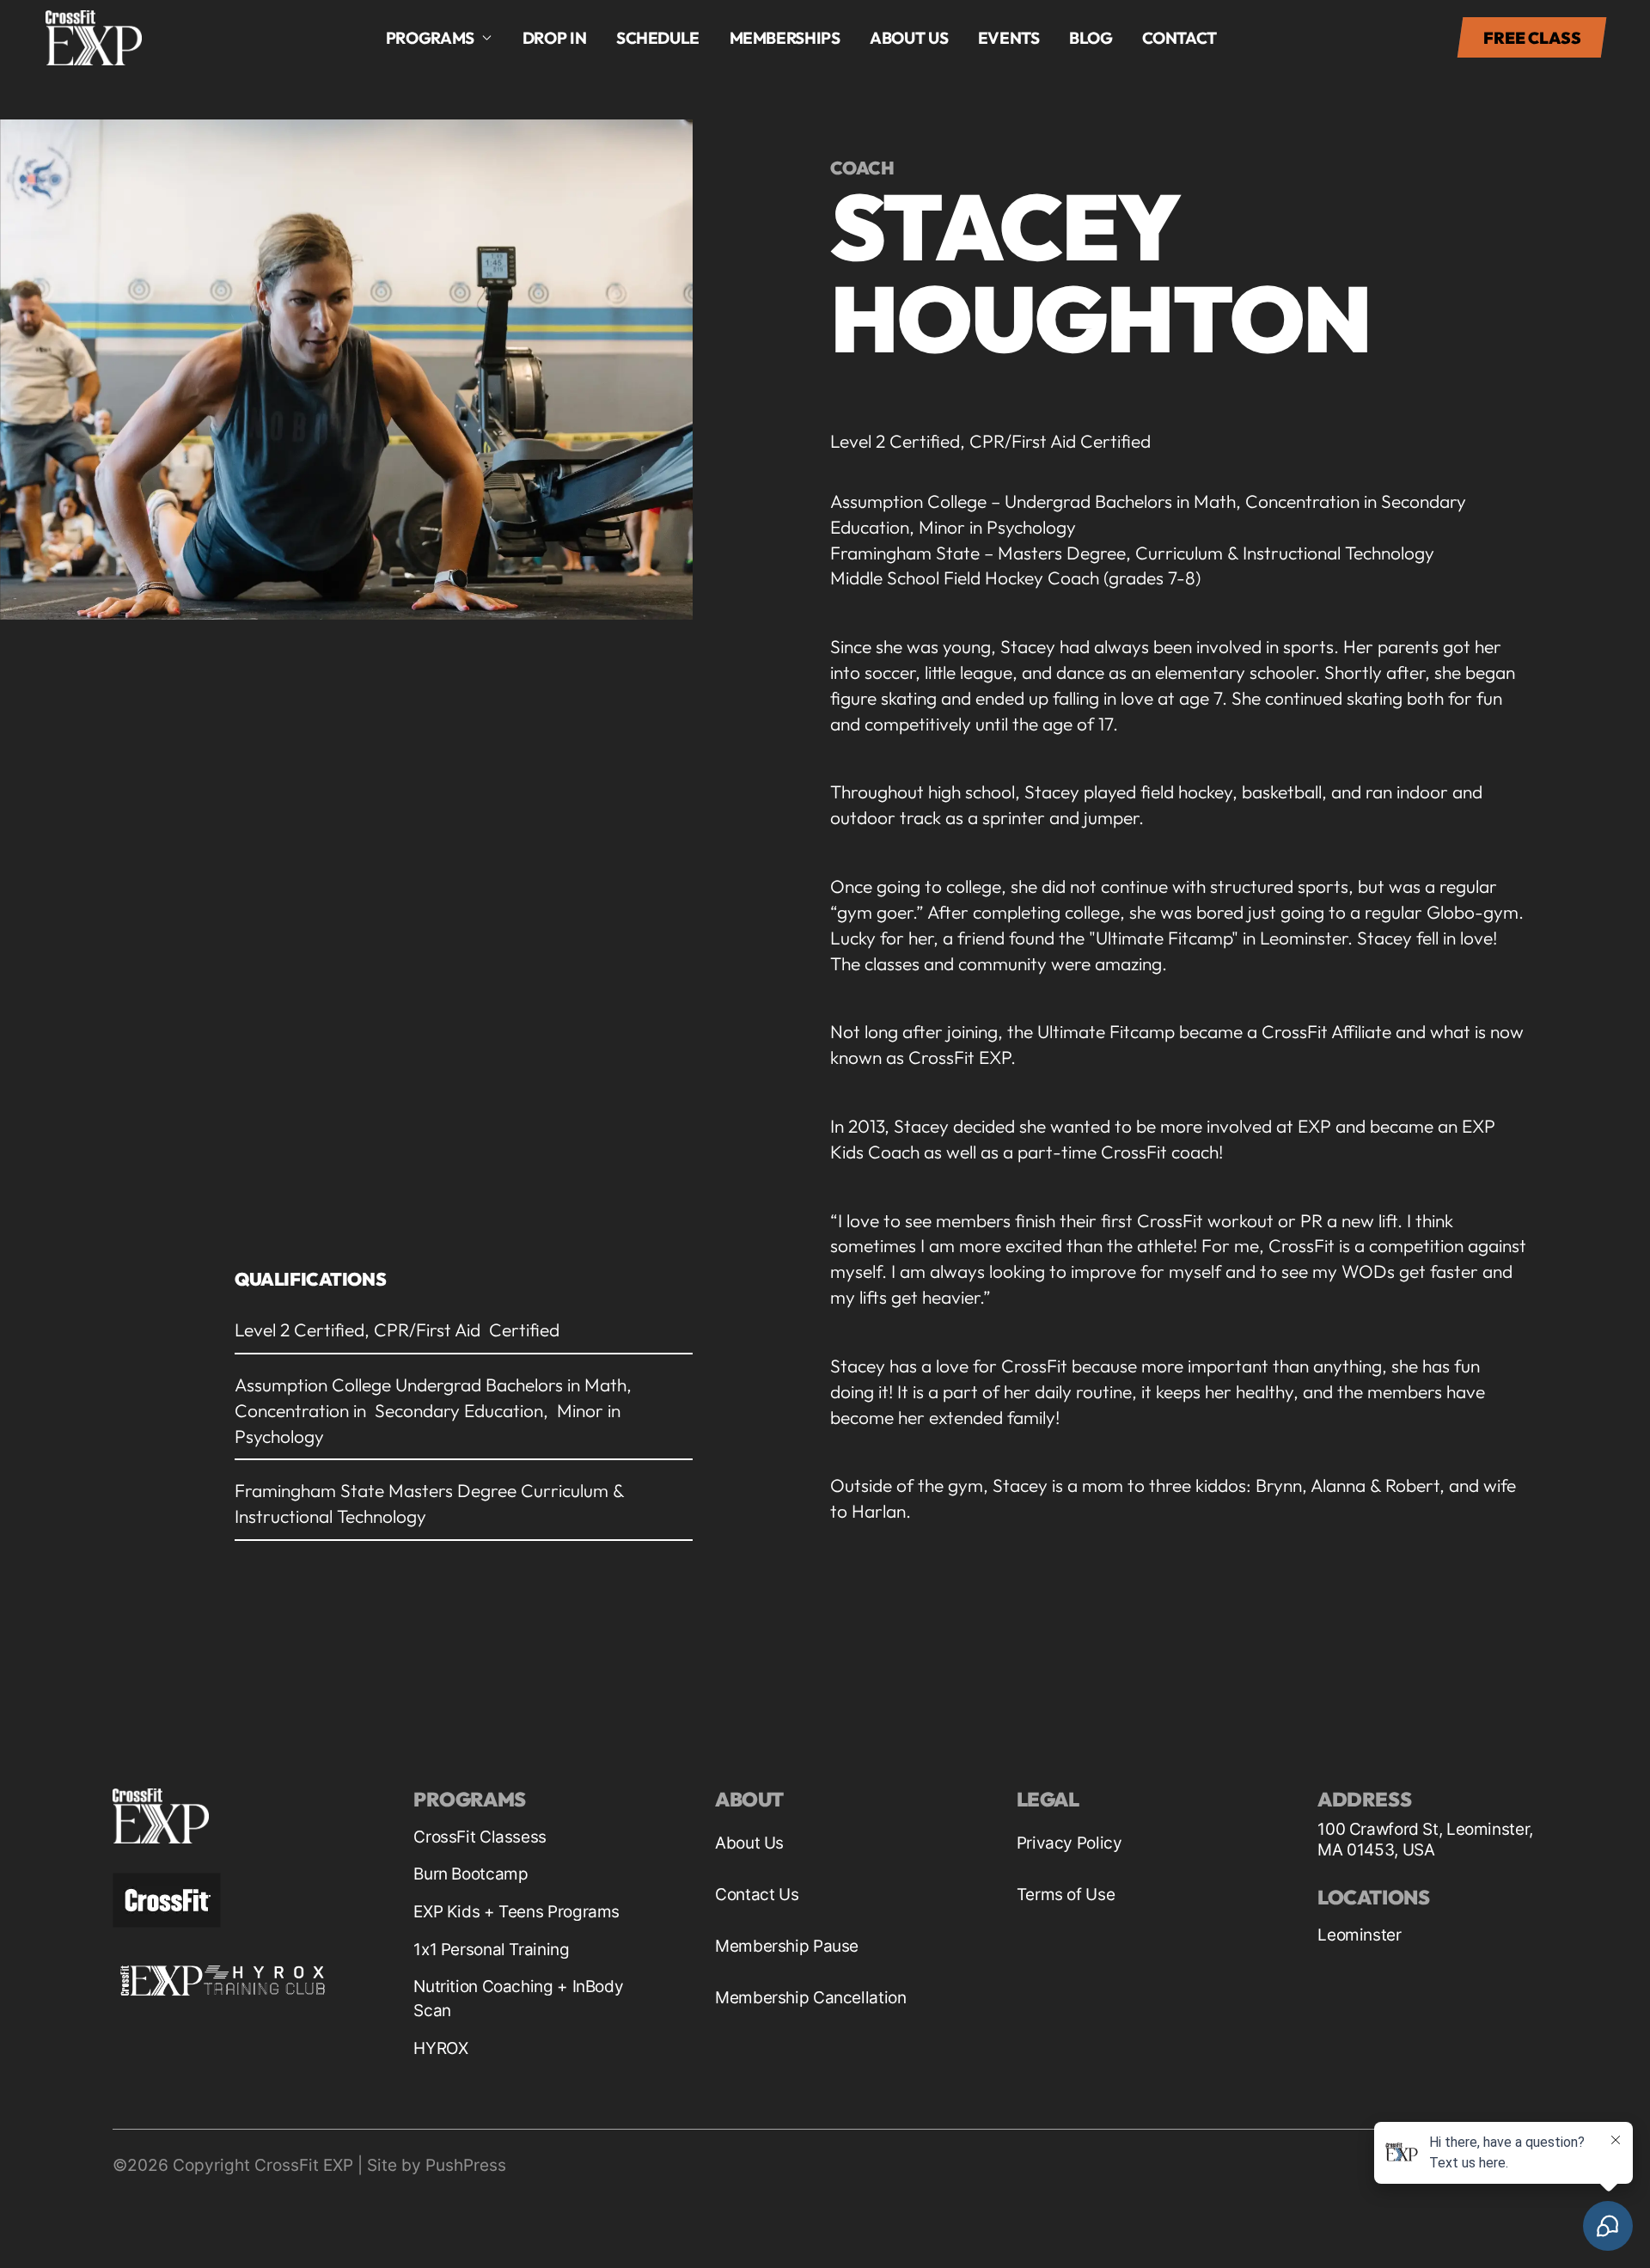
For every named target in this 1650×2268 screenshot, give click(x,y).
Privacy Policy (1069, 1843)
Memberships (785, 38)
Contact (1179, 38)
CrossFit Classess (480, 1837)
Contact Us (757, 1895)
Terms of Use (1066, 1895)
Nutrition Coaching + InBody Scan (518, 1999)
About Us (749, 1843)
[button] (440, 38)
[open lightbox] (346, 370)
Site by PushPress (437, 2165)
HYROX (440, 2048)
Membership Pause (787, 1946)
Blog (1091, 38)
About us (909, 38)
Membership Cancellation (810, 1998)
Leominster (1359, 1935)
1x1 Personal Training (491, 1950)
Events (1009, 38)
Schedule (658, 38)
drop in (554, 38)
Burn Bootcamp (471, 1874)
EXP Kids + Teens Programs (516, 1912)
